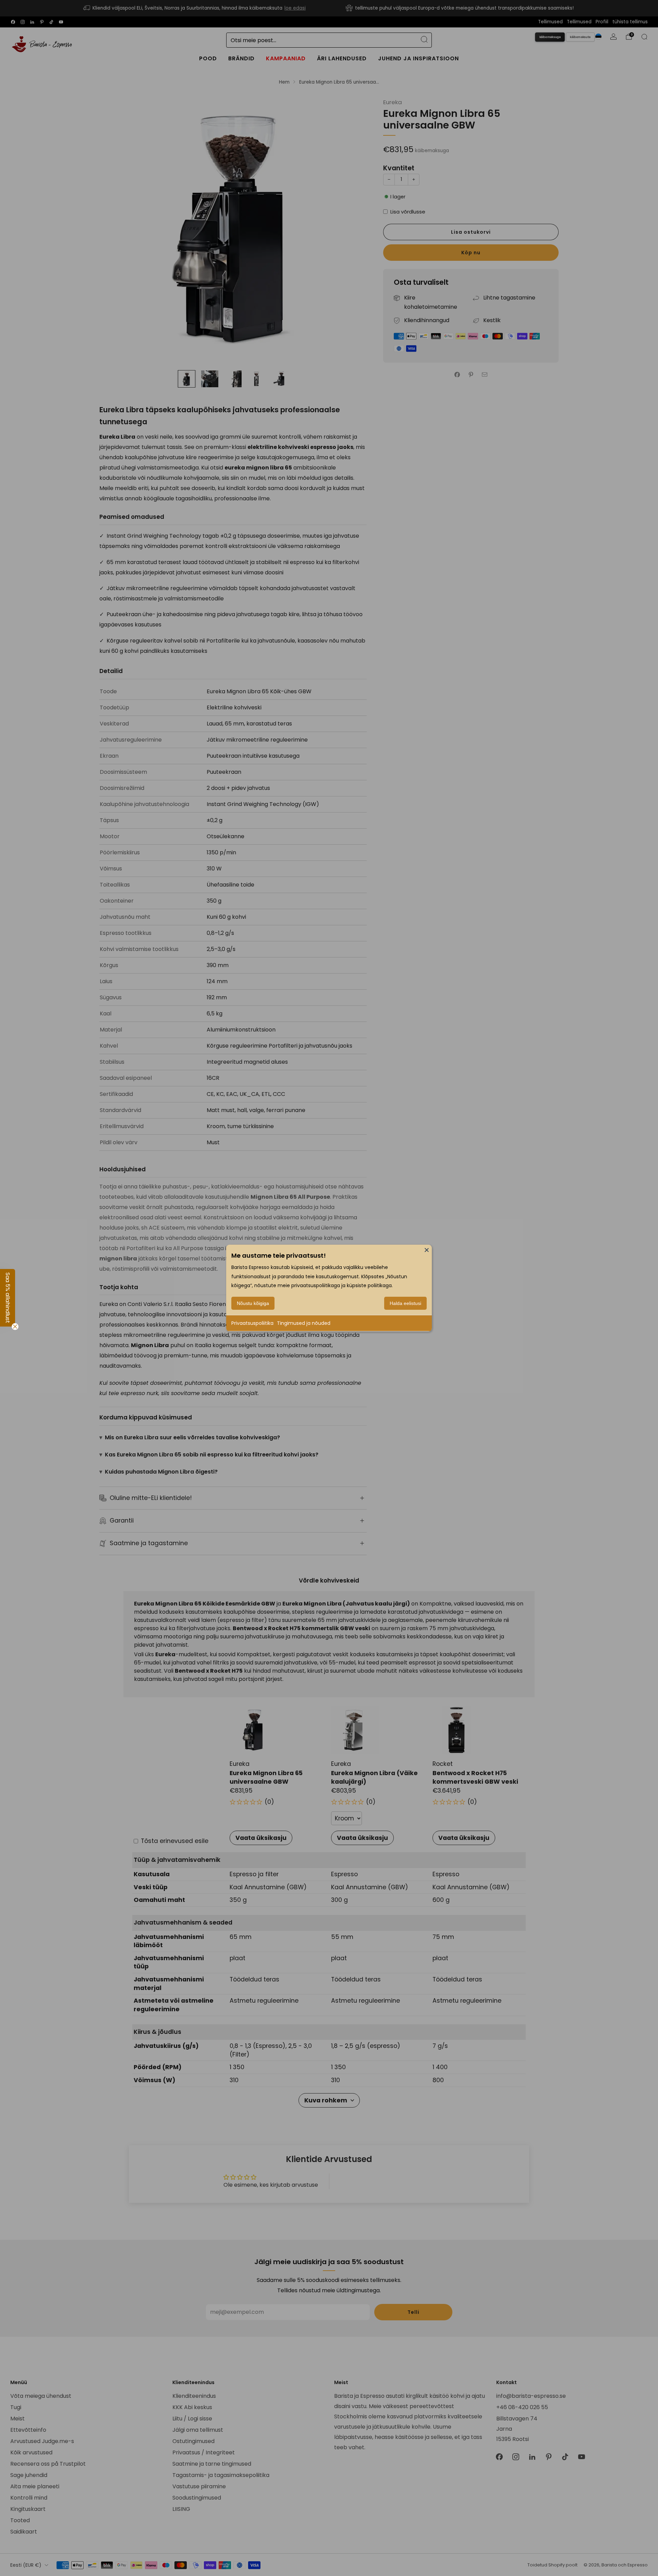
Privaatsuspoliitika (252, 1323)
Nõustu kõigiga (253, 1303)
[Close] (427, 1250)
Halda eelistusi (405, 1303)
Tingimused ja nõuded (304, 1323)
